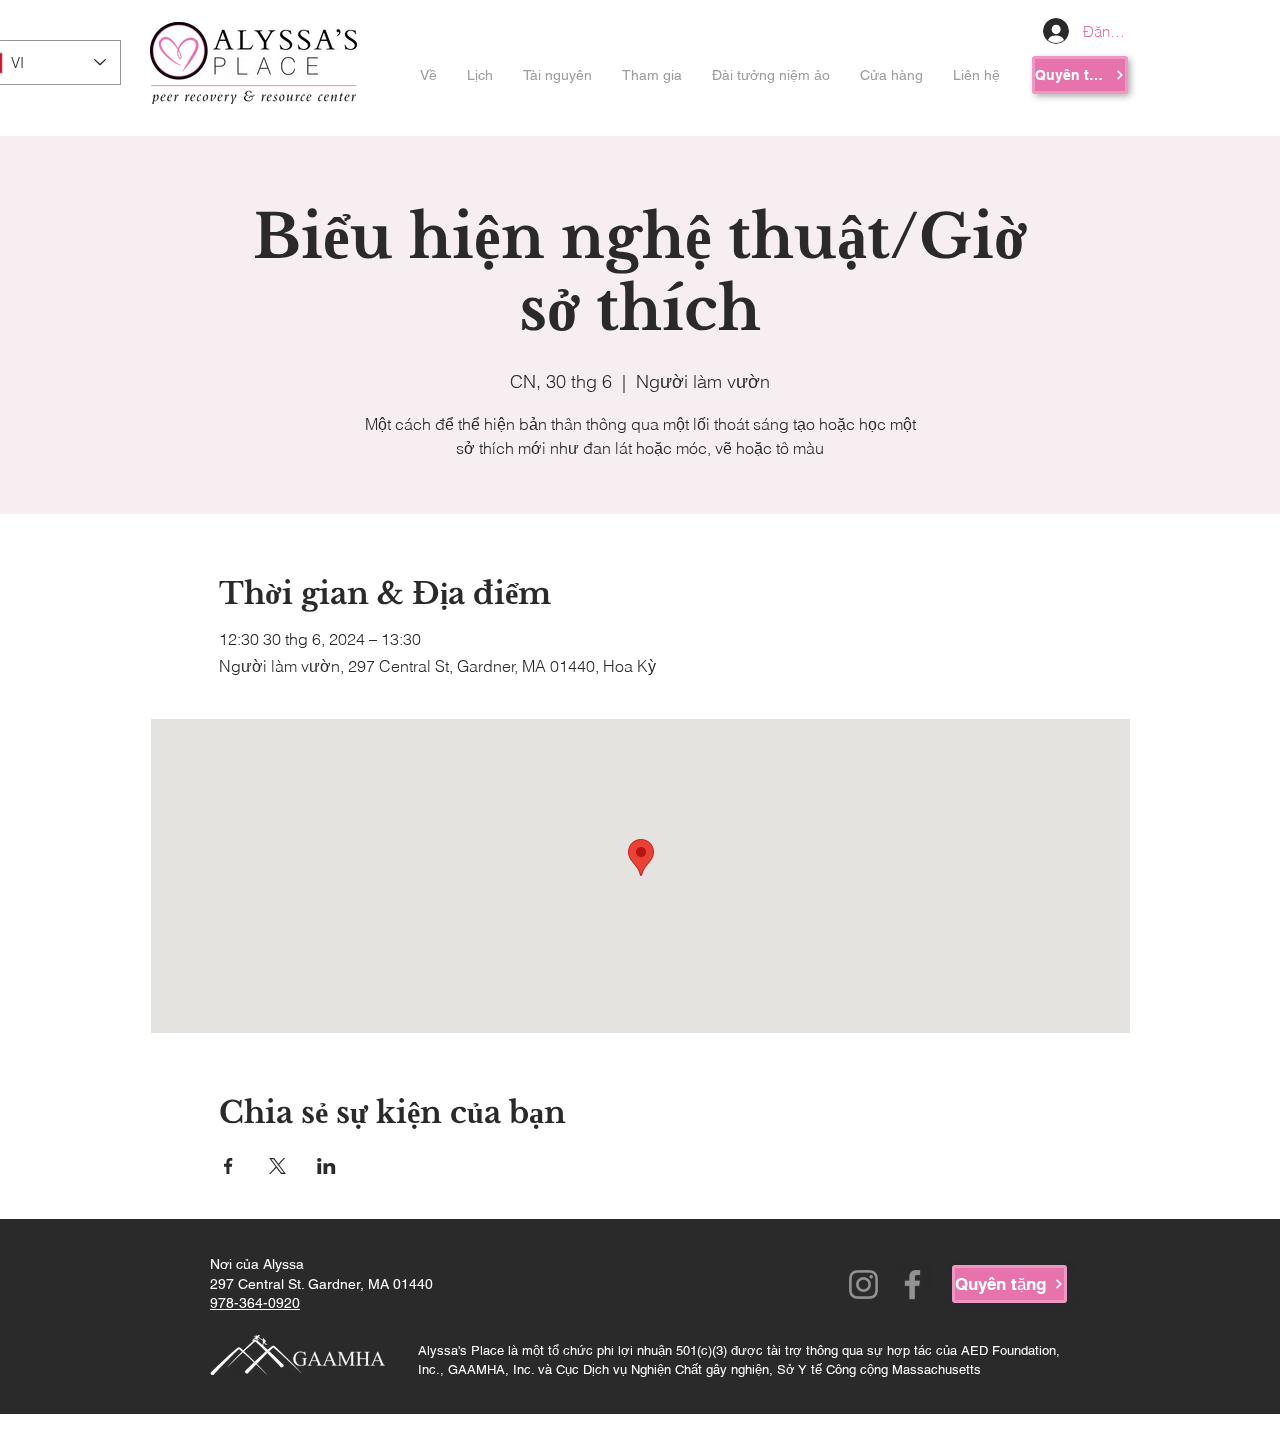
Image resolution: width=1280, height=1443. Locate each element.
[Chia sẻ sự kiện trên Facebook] (228, 1166)
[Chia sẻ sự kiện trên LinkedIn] (326, 1166)
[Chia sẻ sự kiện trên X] (277, 1166)
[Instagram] (863, 1284)
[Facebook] (912, 1284)
